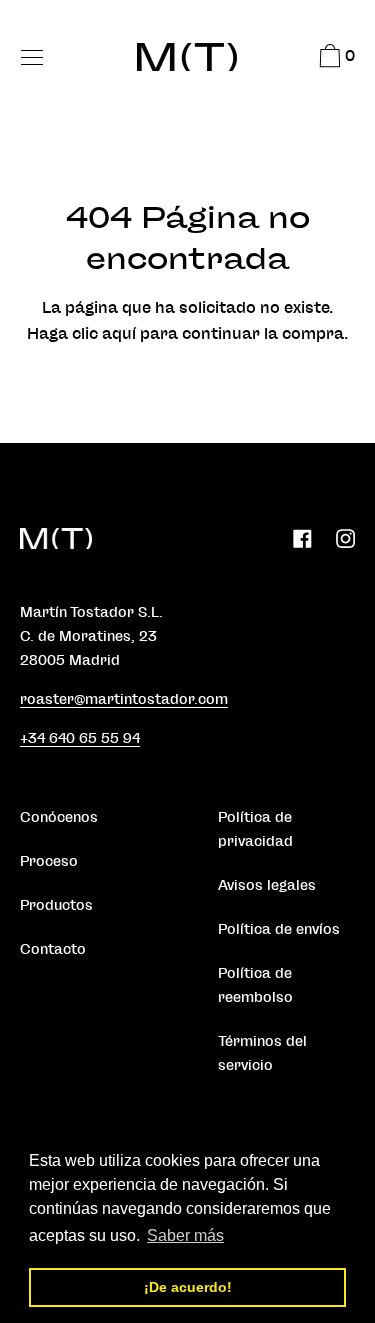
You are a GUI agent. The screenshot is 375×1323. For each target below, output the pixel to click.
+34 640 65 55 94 (80, 738)
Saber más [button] (185, 1235)
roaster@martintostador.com (124, 699)
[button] (334, 59)
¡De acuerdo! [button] (188, 1287)
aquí (119, 334)
